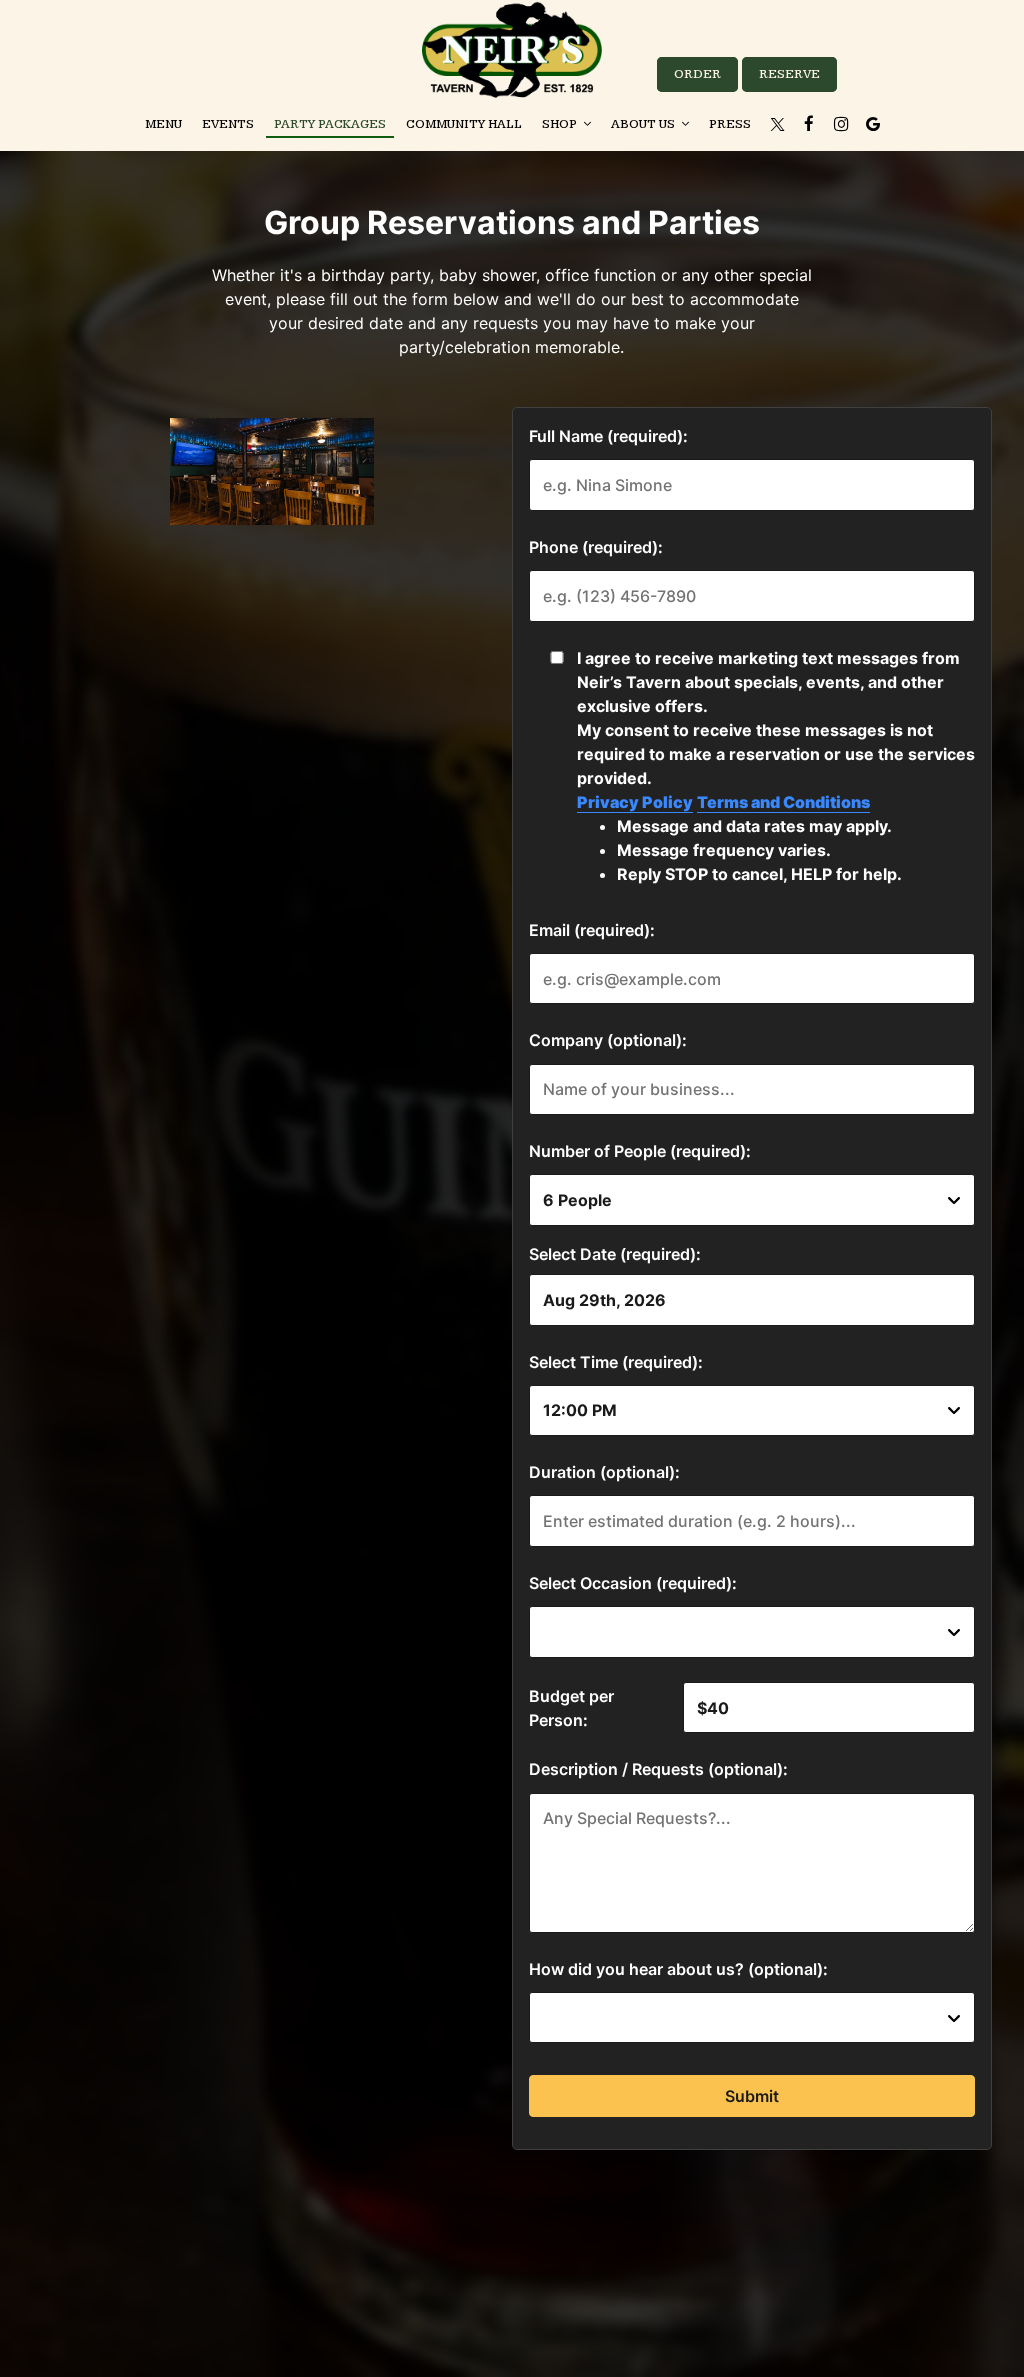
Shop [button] (561, 124)
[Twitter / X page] (777, 124)
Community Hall (464, 124)
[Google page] (873, 124)
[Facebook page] (809, 124)
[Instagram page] (841, 124)
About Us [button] (644, 124)
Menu (163, 124)
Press (730, 124)
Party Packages (330, 124)
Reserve (789, 74)
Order (697, 74)
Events (228, 124)
